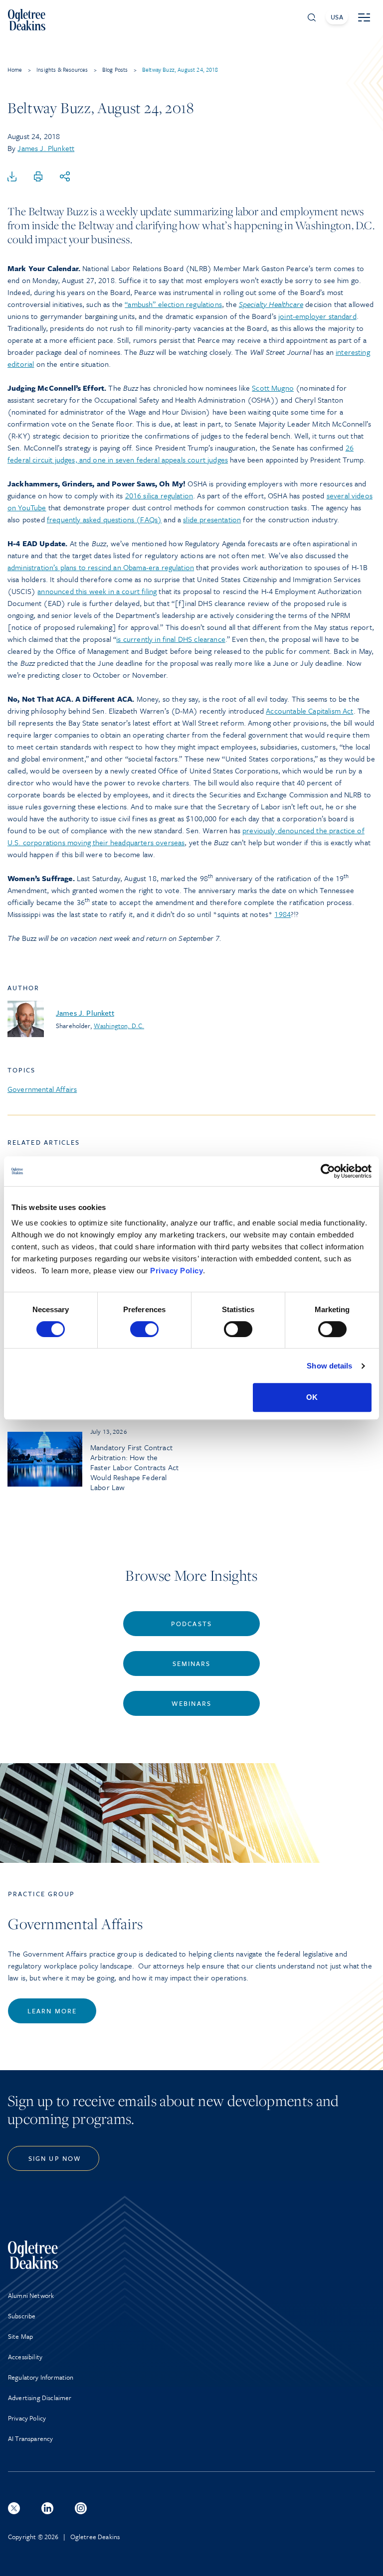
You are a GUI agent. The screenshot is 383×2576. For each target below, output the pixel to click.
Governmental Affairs (42, 1089)
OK (312, 1397)
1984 (283, 914)
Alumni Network (31, 2295)
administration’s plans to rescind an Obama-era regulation (101, 567)
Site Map (20, 2336)
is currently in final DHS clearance (171, 639)
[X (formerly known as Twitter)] (14, 2508)
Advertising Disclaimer (40, 2398)
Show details (329, 1366)
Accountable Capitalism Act (309, 711)
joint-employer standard (317, 316)
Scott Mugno (273, 388)
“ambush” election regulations (173, 304)
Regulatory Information (41, 2377)
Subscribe (22, 2316)
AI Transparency (30, 2438)
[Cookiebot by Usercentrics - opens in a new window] (328, 1171)
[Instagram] (81, 2508)
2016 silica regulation (159, 495)
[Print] (38, 177)
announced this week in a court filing (97, 591)
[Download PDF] (12, 177)
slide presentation (212, 519)
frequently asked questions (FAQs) (104, 519)
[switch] (144, 1329)
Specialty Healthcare (271, 304)
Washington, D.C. (119, 1026)
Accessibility (25, 2357)
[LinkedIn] (47, 2508)
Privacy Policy (177, 1271)
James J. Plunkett (46, 148)
